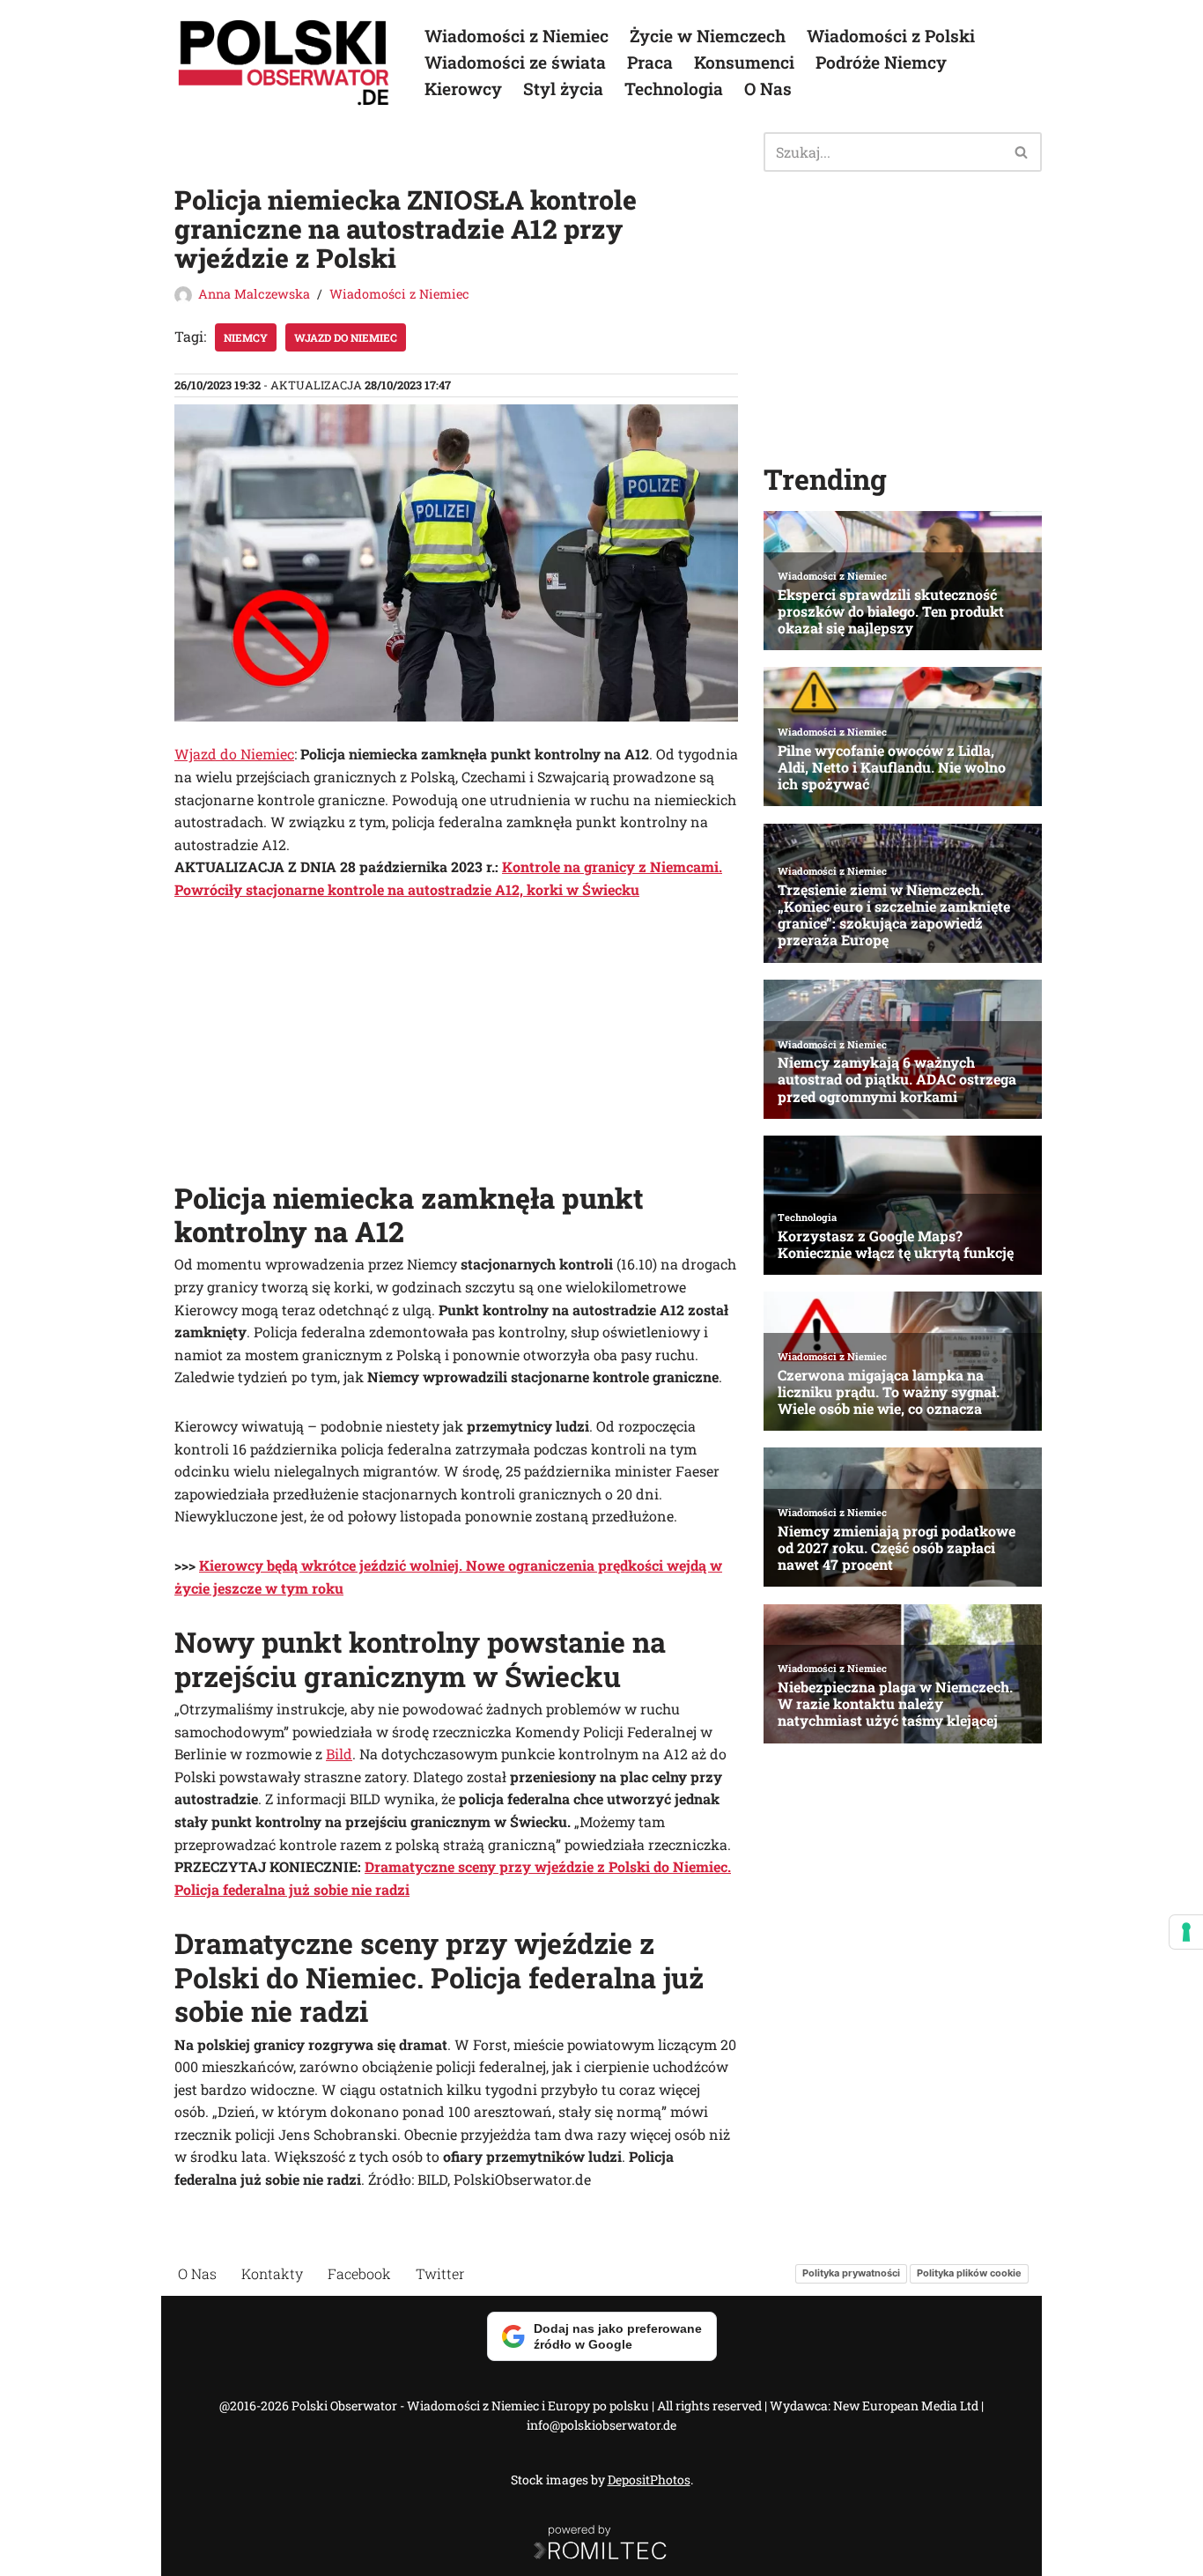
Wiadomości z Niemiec (517, 36)
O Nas (768, 89)
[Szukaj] (1022, 152)
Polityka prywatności (851, 2273)
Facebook (359, 2273)
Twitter (440, 2273)
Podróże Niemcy (881, 62)
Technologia (674, 89)
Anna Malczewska (254, 294)
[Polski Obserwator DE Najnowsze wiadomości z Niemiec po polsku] (284, 63)
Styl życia (563, 89)
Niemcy (246, 337)
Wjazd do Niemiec (346, 337)
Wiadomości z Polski (891, 36)
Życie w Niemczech (708, 36)
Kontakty (272, 2273)
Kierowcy (463, 89)
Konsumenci (744, 62)
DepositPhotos (649, 2480)
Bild (339, 1754)
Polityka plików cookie (969, 2273)
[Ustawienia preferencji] (1186, 1932)
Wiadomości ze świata (515, 62)
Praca (650, 62)
